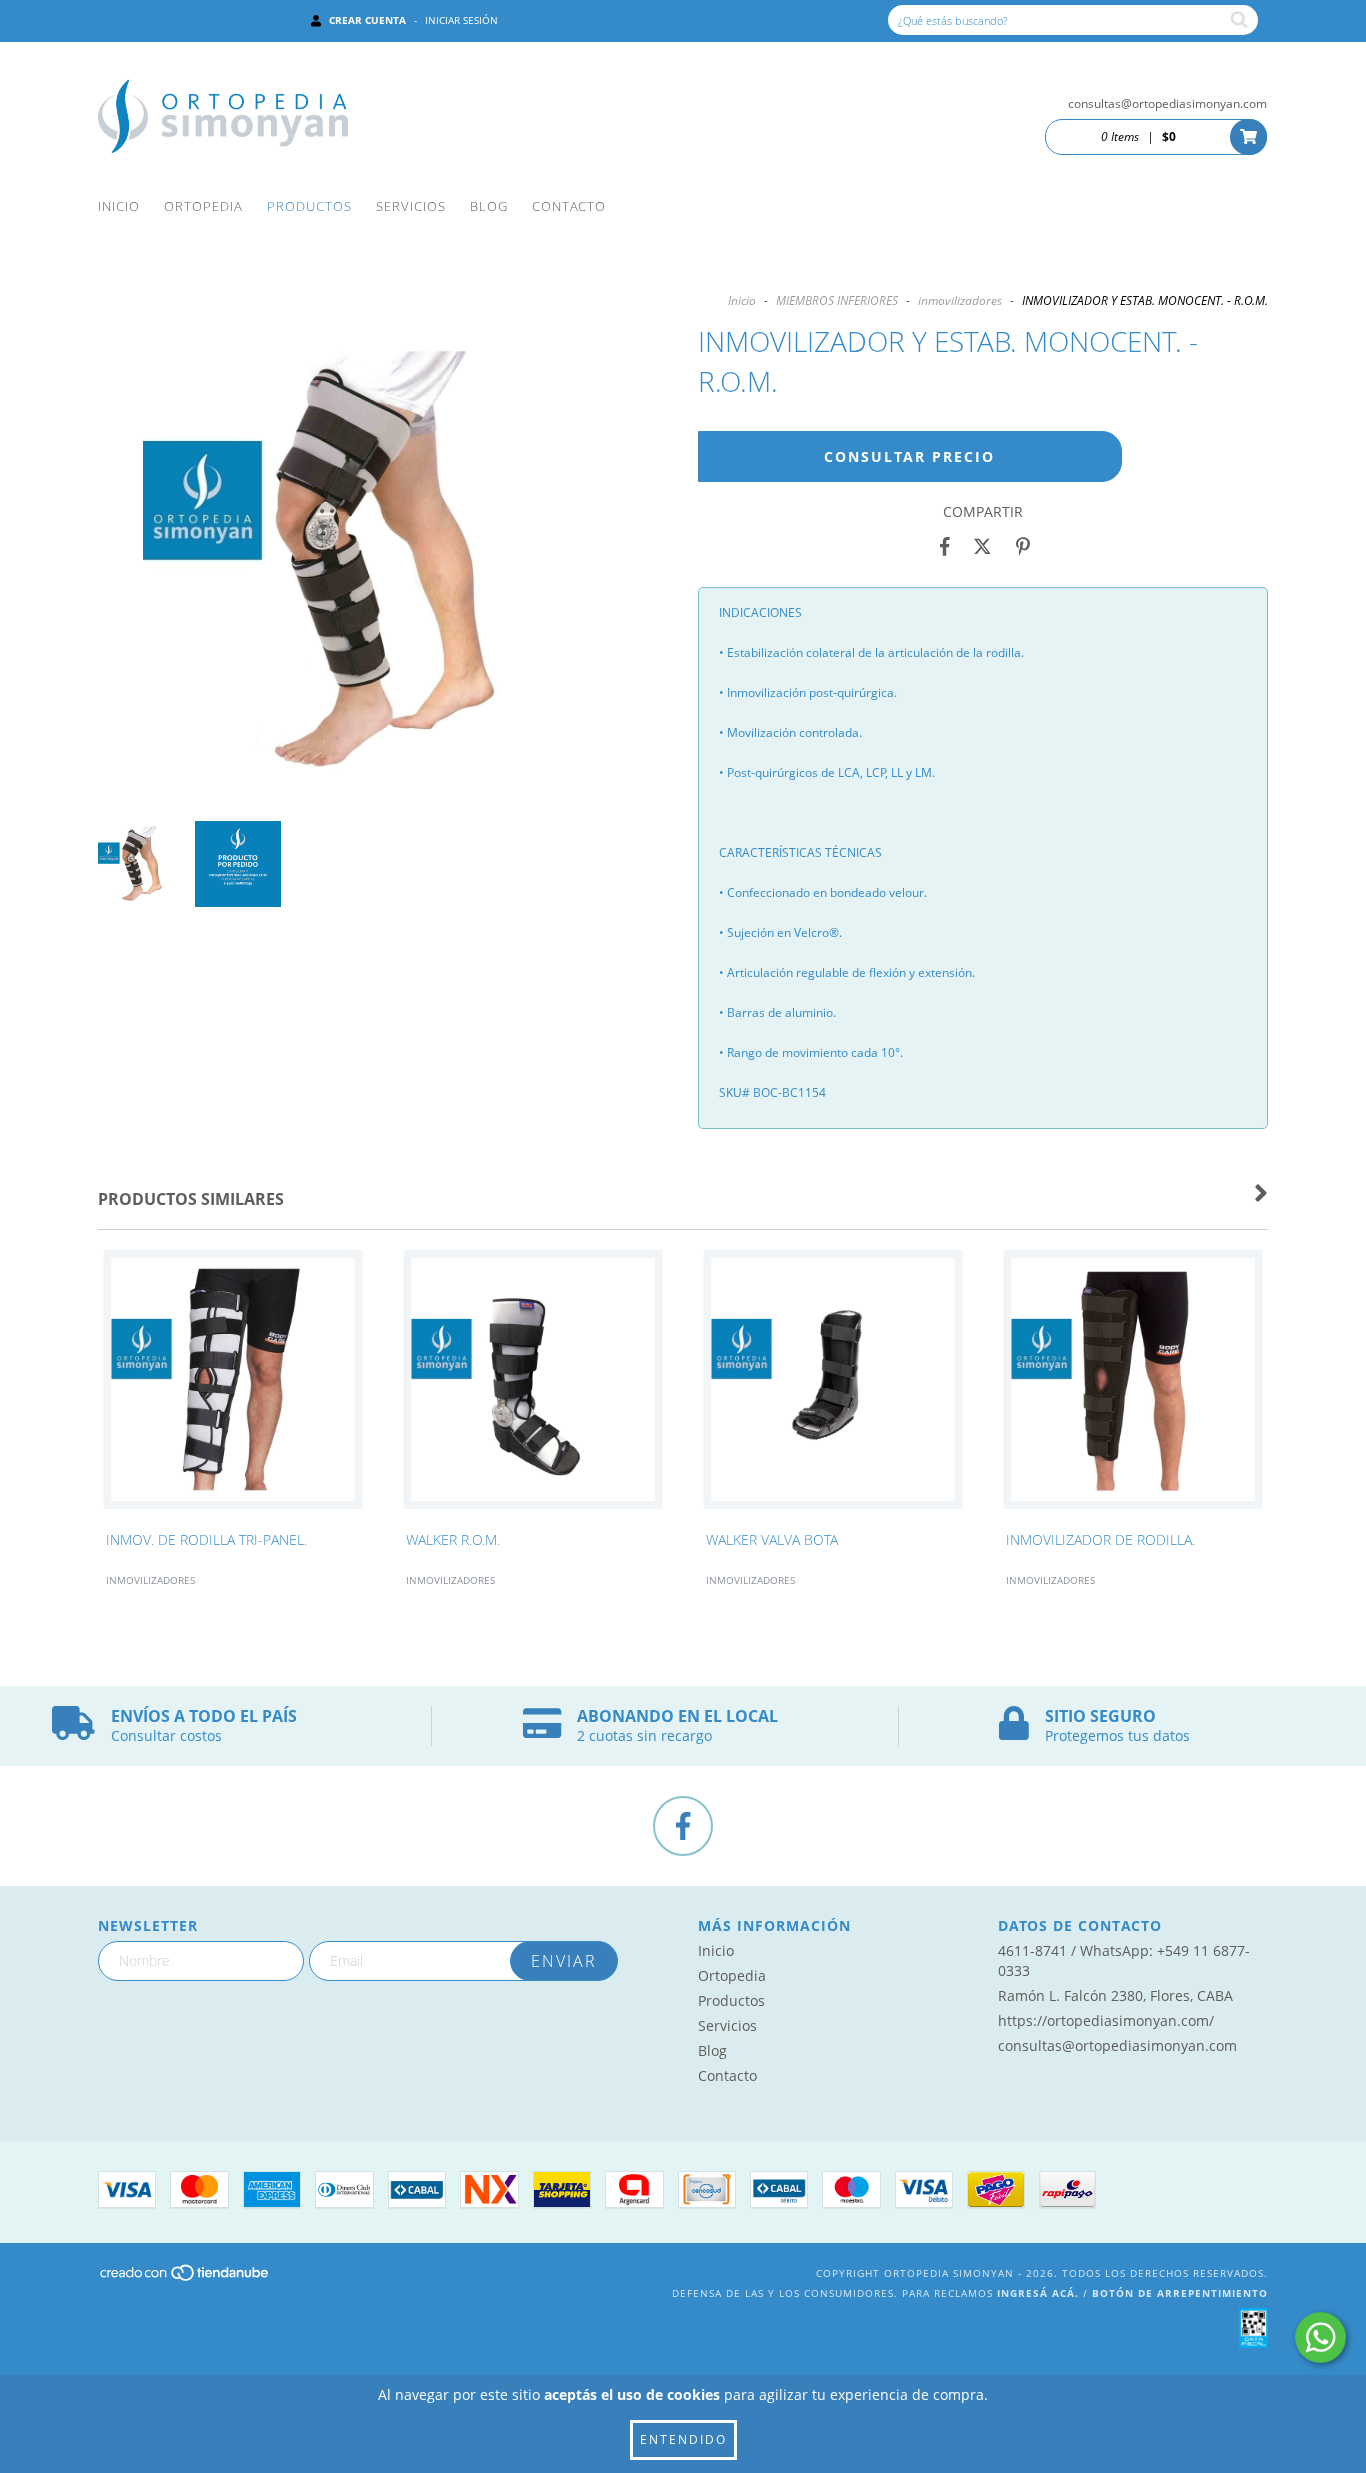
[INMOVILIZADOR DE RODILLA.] (1133, 1385)
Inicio (119, 206)
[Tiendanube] (185, 2278)
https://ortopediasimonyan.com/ (1106, 2020)
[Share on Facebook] (945, 547)
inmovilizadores (960, 300)
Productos (309, 206)
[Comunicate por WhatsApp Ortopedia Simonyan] (1320, 2337)
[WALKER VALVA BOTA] (833, 1385)
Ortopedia (203, 206)
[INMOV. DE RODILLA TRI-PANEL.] (233, 1385)
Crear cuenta (367, 20)
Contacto (569, 206)
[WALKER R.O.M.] (533, 1385)
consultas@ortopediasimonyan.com (1167, 103)
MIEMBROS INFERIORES (837, 300)
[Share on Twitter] (982, 547)
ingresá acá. (1038, 2293)
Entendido (683, 2439)
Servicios (411, 206)
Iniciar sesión (461, 20)
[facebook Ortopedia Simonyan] (683, 1826)
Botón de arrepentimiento (1180, 2293)
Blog (489, 206)
